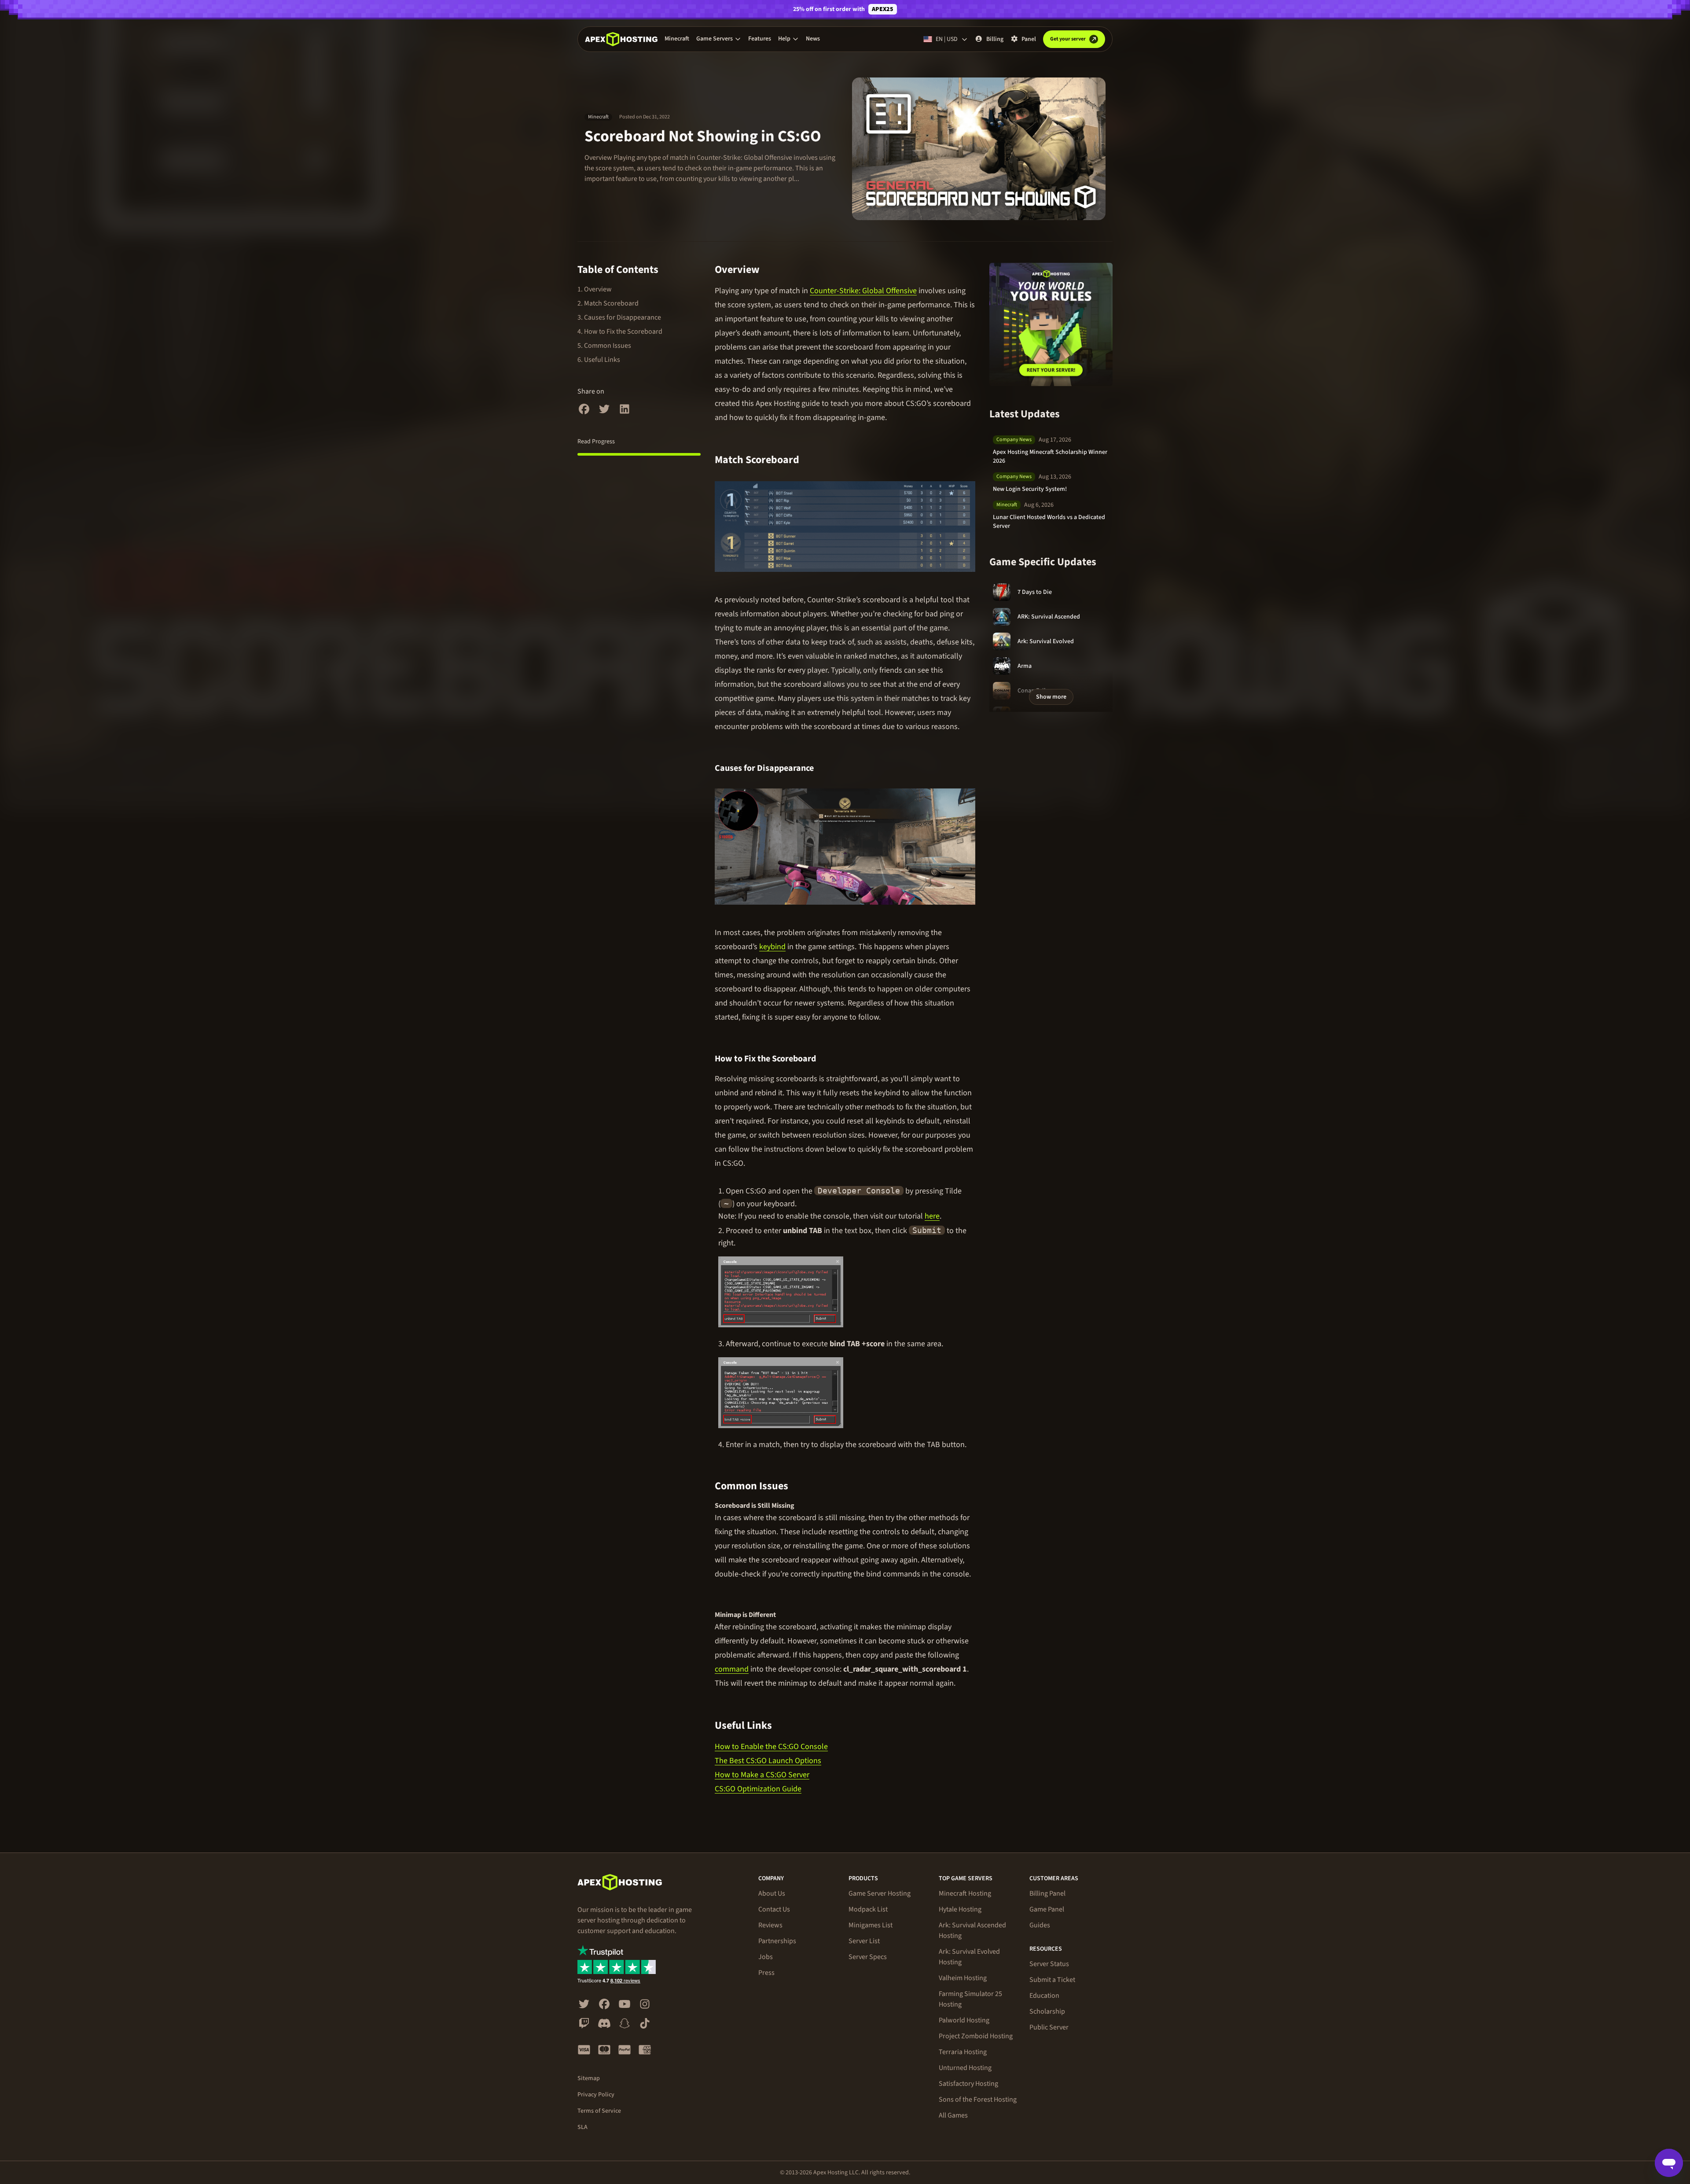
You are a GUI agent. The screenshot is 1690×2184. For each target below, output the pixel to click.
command (732, 1669)
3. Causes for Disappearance (619, 317)
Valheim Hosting (963, 1978)
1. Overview (595, 289)
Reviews (770, 1925)
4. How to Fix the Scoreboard (620, 331)
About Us (772, 1893)
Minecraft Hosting (965, 1893)
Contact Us (774, 1909)
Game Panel (1047, 1909)
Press (766, 1973)
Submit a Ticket (1052, 1980)
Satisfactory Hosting (968, 2084)
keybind (772, 947)
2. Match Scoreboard (608, 303)
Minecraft (677, 39)
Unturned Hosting (965, 2068)
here (932, 1216)
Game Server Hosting (880, 1893)
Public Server (1049, 2027)
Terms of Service (599, 2111)
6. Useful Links (599, 360)
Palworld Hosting (964, 2020)
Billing (995, 39)
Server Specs (868, 1957)
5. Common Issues (604, 346)
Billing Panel (1047, 1893)
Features (760, 39)
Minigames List (871, 1925)
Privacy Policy (596, 2095)
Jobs (766, 1957)
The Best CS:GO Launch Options (768, 1761)
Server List (864, 1941)
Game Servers (715, 39)
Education (1044, 1996)
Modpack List (868, 1909)
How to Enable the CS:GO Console (771, 1747)
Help (784, 39)
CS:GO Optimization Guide (758, 1789)
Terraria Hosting (963, 2052)
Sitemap (589, 2078)
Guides (1040, 1925)
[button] (719, 39)
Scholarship (1047, 2011)
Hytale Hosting (960, 1909)
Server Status (1049, 1964)
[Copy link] (770, 270)
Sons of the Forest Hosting (978, 2099)
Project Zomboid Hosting (976, 2036)
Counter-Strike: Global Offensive (863, 291)
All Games (953, 2115)
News (813, 39)
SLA (582, 2127)
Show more (1051, 697)
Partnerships (777, 1941)
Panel (1029, 39)
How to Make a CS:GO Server (762, 1775)
